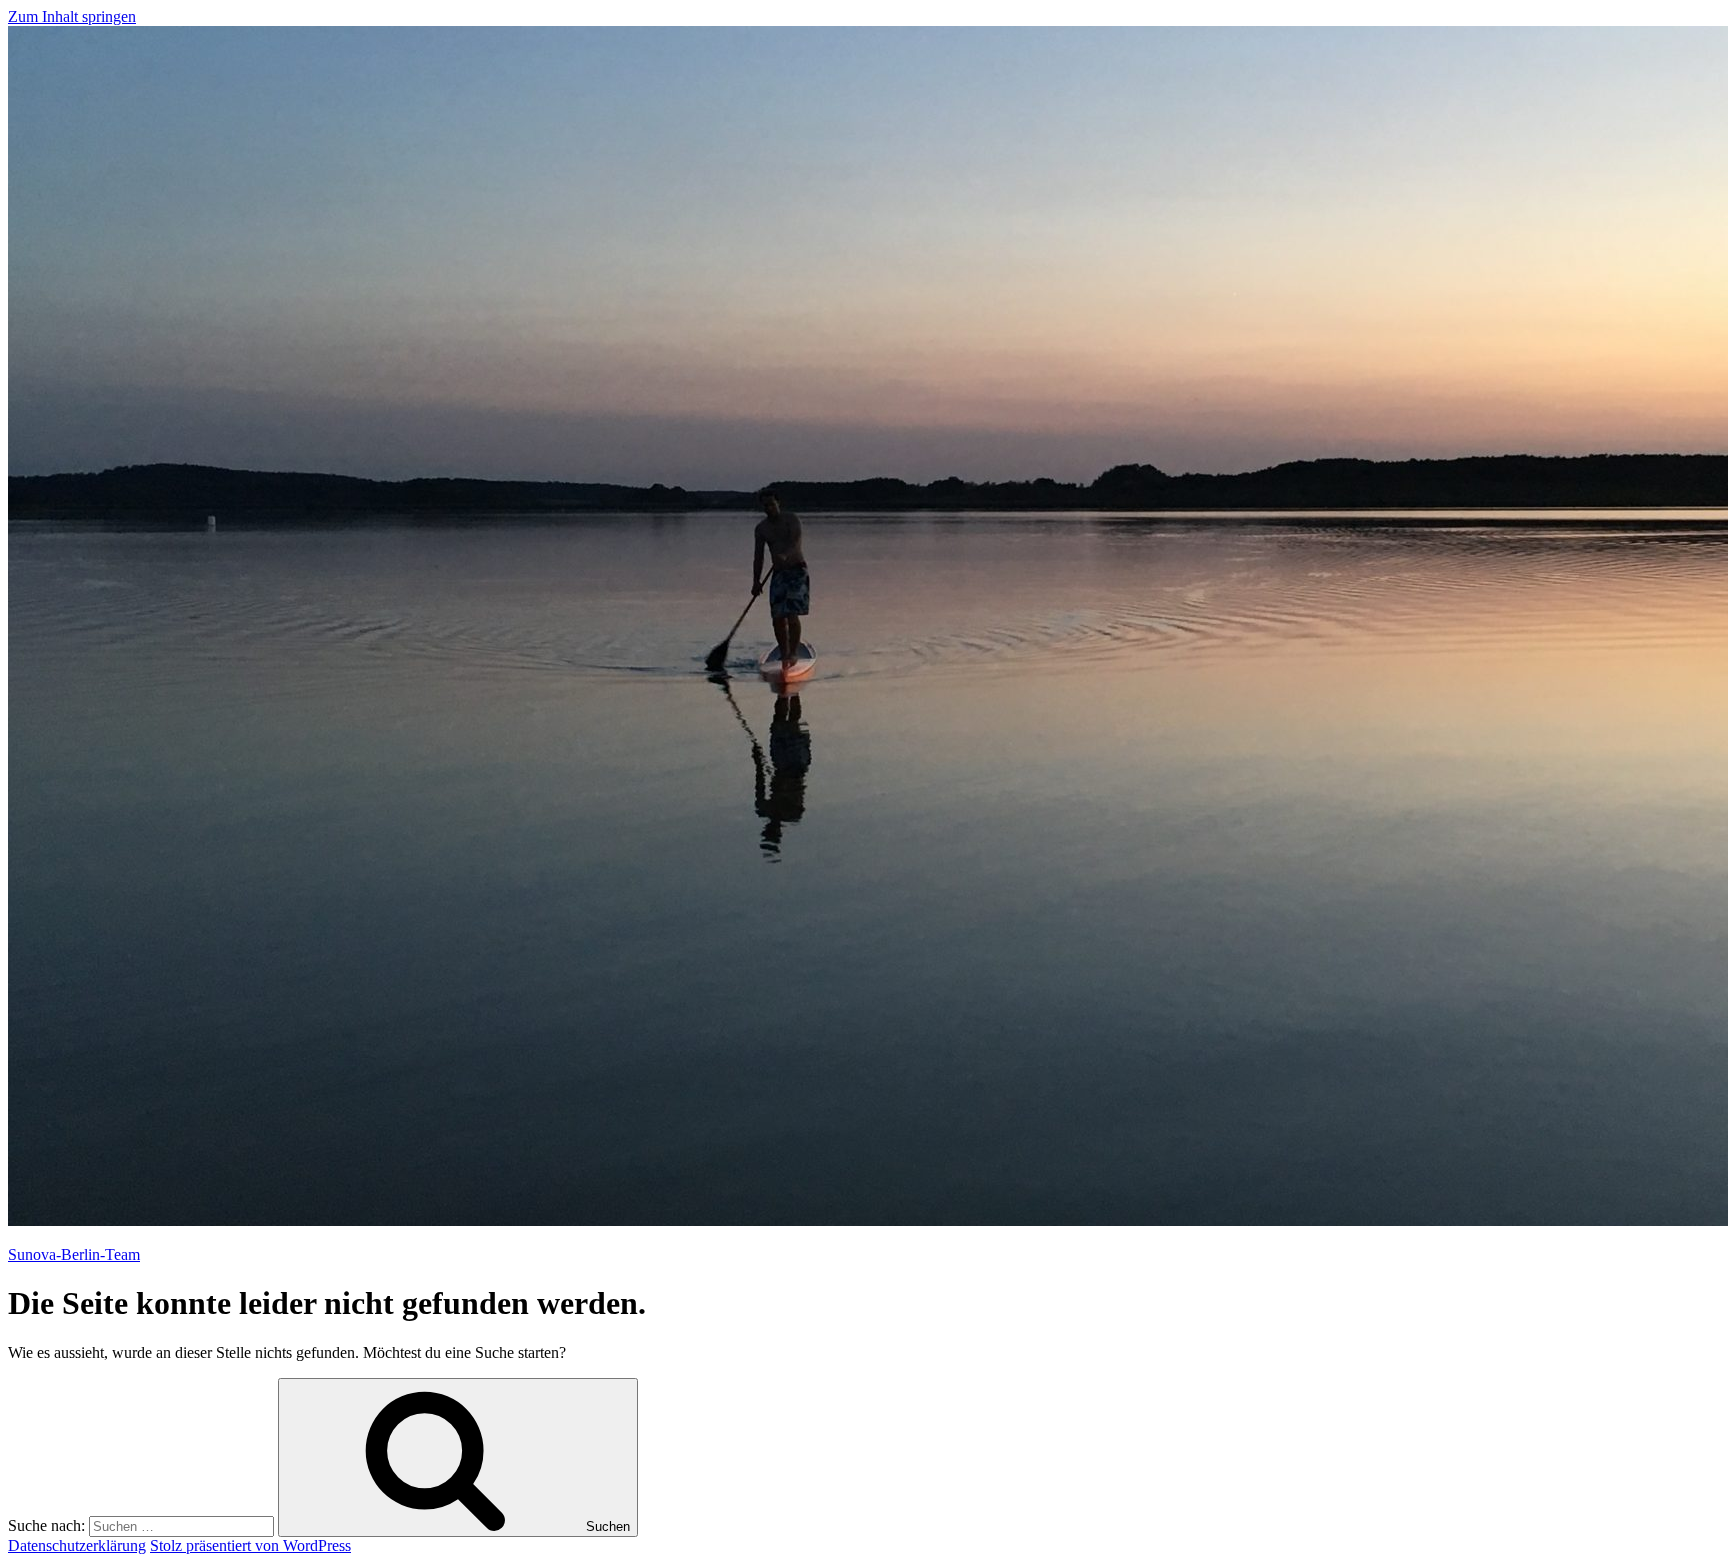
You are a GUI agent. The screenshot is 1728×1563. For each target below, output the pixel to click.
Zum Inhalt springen (72, 16)
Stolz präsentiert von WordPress (250, 1545)
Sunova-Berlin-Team (74, 1254)
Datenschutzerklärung (77, 1545)
